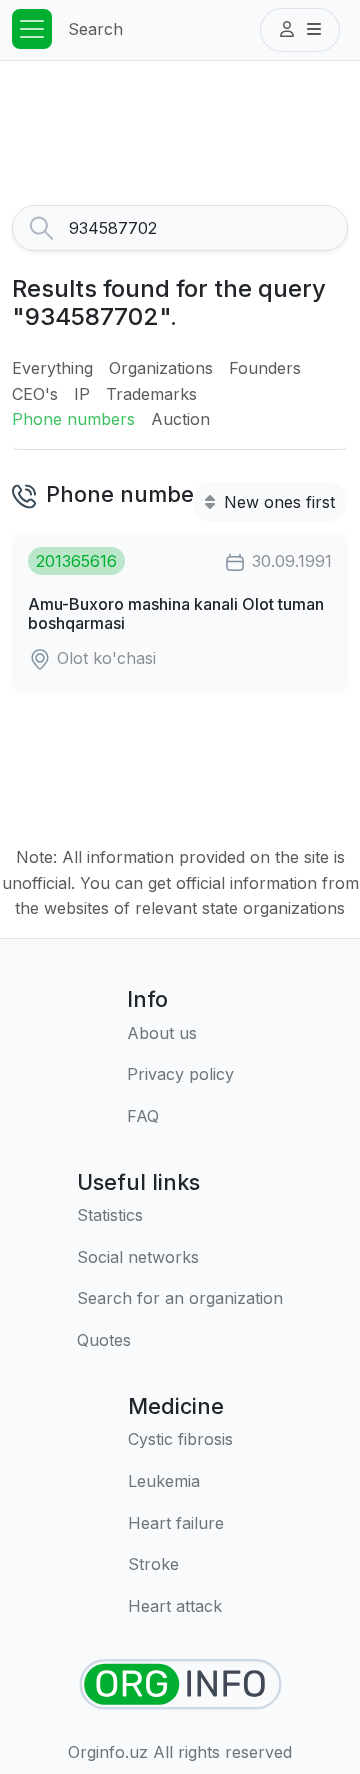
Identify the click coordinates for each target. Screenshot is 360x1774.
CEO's (35, 394)
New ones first (277, 502)
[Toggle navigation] (32, 29)
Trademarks (151, 394)
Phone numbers (73, 419)
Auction (180, 419)
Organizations (161, 368)
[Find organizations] (180, 1684)
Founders (265, 368)
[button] (300, 30)
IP (82, 394)
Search (95, 29)
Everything (52, 368)
